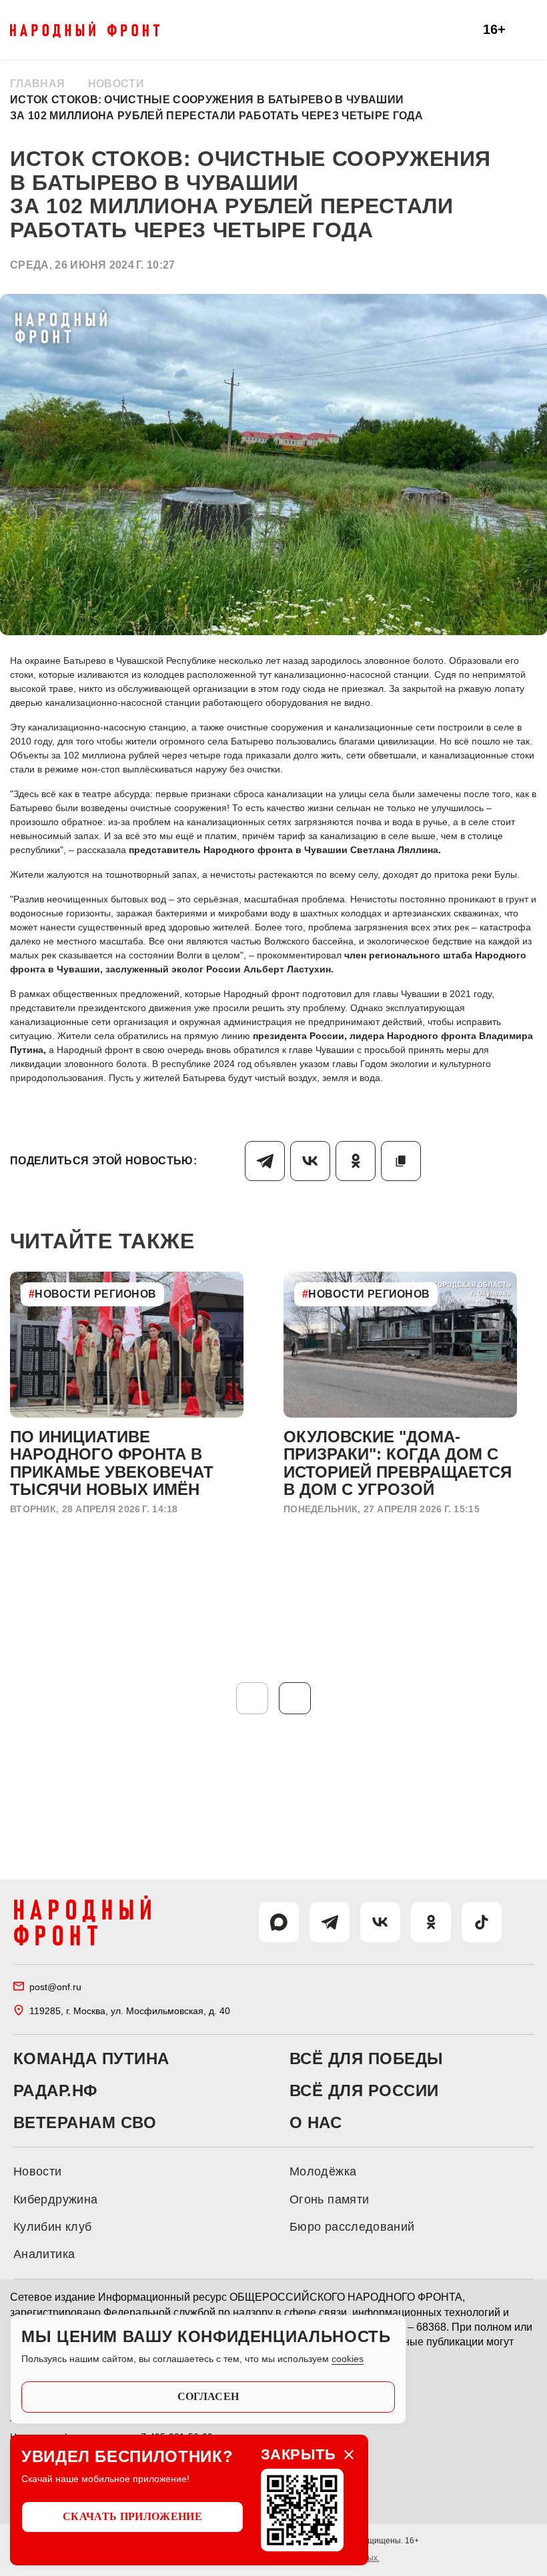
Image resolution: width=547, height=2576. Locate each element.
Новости (116, 84)
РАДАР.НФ (55, 2091)
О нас (316, 2123)
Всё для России (364, 2091)
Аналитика (44, 2254)
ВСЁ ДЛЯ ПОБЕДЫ (367, 2059)
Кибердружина (55, 2199)
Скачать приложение (132, 2516)
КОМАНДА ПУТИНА (91, 2059)
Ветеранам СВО (85, 2123)
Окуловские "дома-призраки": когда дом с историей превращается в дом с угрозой (398, 1463)
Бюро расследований (352, 2227)
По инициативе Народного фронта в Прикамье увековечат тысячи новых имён (112, 1463)
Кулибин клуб (52, 2227)
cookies (348, 2359)
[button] (295, 1698)
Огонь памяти (329, 2199)
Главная (37, 84)
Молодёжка (323, 2171)
